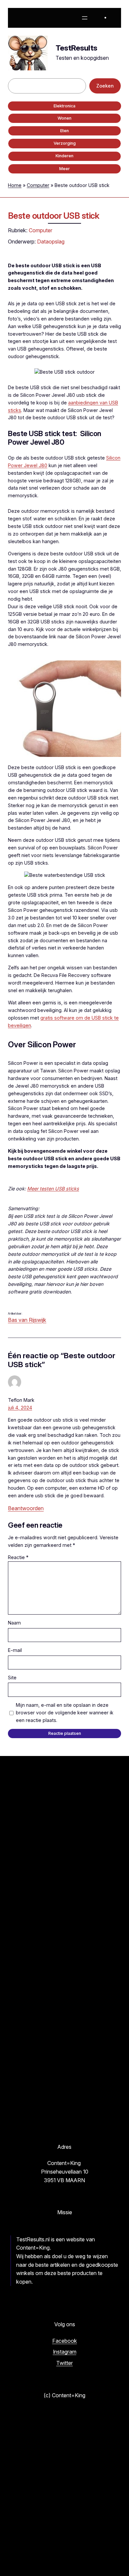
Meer (64, 169)
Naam (14, 1623)
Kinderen (64, 156)
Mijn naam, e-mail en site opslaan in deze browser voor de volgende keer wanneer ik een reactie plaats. (65, 1713)
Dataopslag (51, 242)
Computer (38, 185)
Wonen (64, 118)
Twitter (64, 2363)
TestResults (76, 48)
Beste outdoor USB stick (54, 216)
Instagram (65, 2352)
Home (15, 185)
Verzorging (65, 143)
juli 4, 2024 (20, 1408)
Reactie (18, 1557)
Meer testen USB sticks (53, 1189)
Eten (64, 131)
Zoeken (105, 86)
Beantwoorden (26, 1508)
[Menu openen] (85, 18)
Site (12, 1678)
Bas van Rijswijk (27, 1320)
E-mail (15, 1650)
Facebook (65, 2341)
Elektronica (64, 106)
